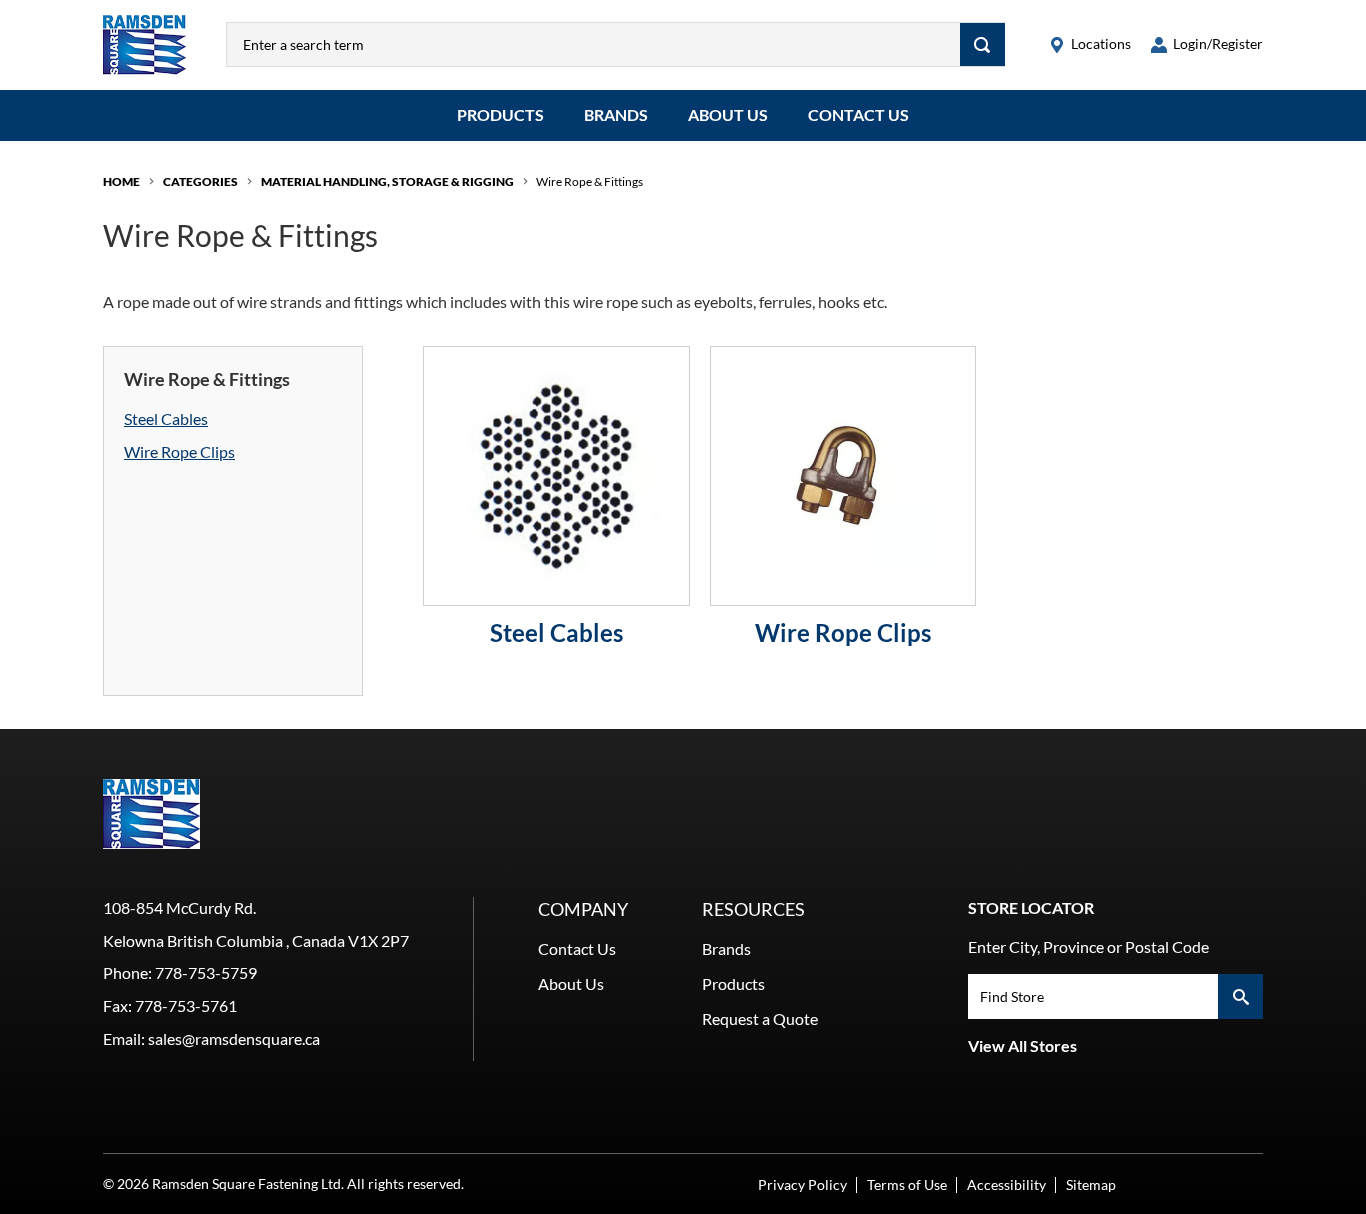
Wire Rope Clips (179, 451)
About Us (728, 114)
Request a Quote (760, 1018)
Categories (200, 181)
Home (121, 181)
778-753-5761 (186, 1005)
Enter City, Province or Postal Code (1088, 946)
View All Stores (1022, 1045)
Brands (616, 114)
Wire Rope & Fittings (589, 181)
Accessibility (1006, 1184)
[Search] (982, 44)
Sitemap (1091, 1184)
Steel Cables (166, 418)
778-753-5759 (206, 972)
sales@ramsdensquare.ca (234, 1038)
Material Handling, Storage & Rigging (387, 181)
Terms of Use (907, 1184)
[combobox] (593, 44)
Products (500, 114)
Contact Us (858, 114)
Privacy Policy (802, 1184)
